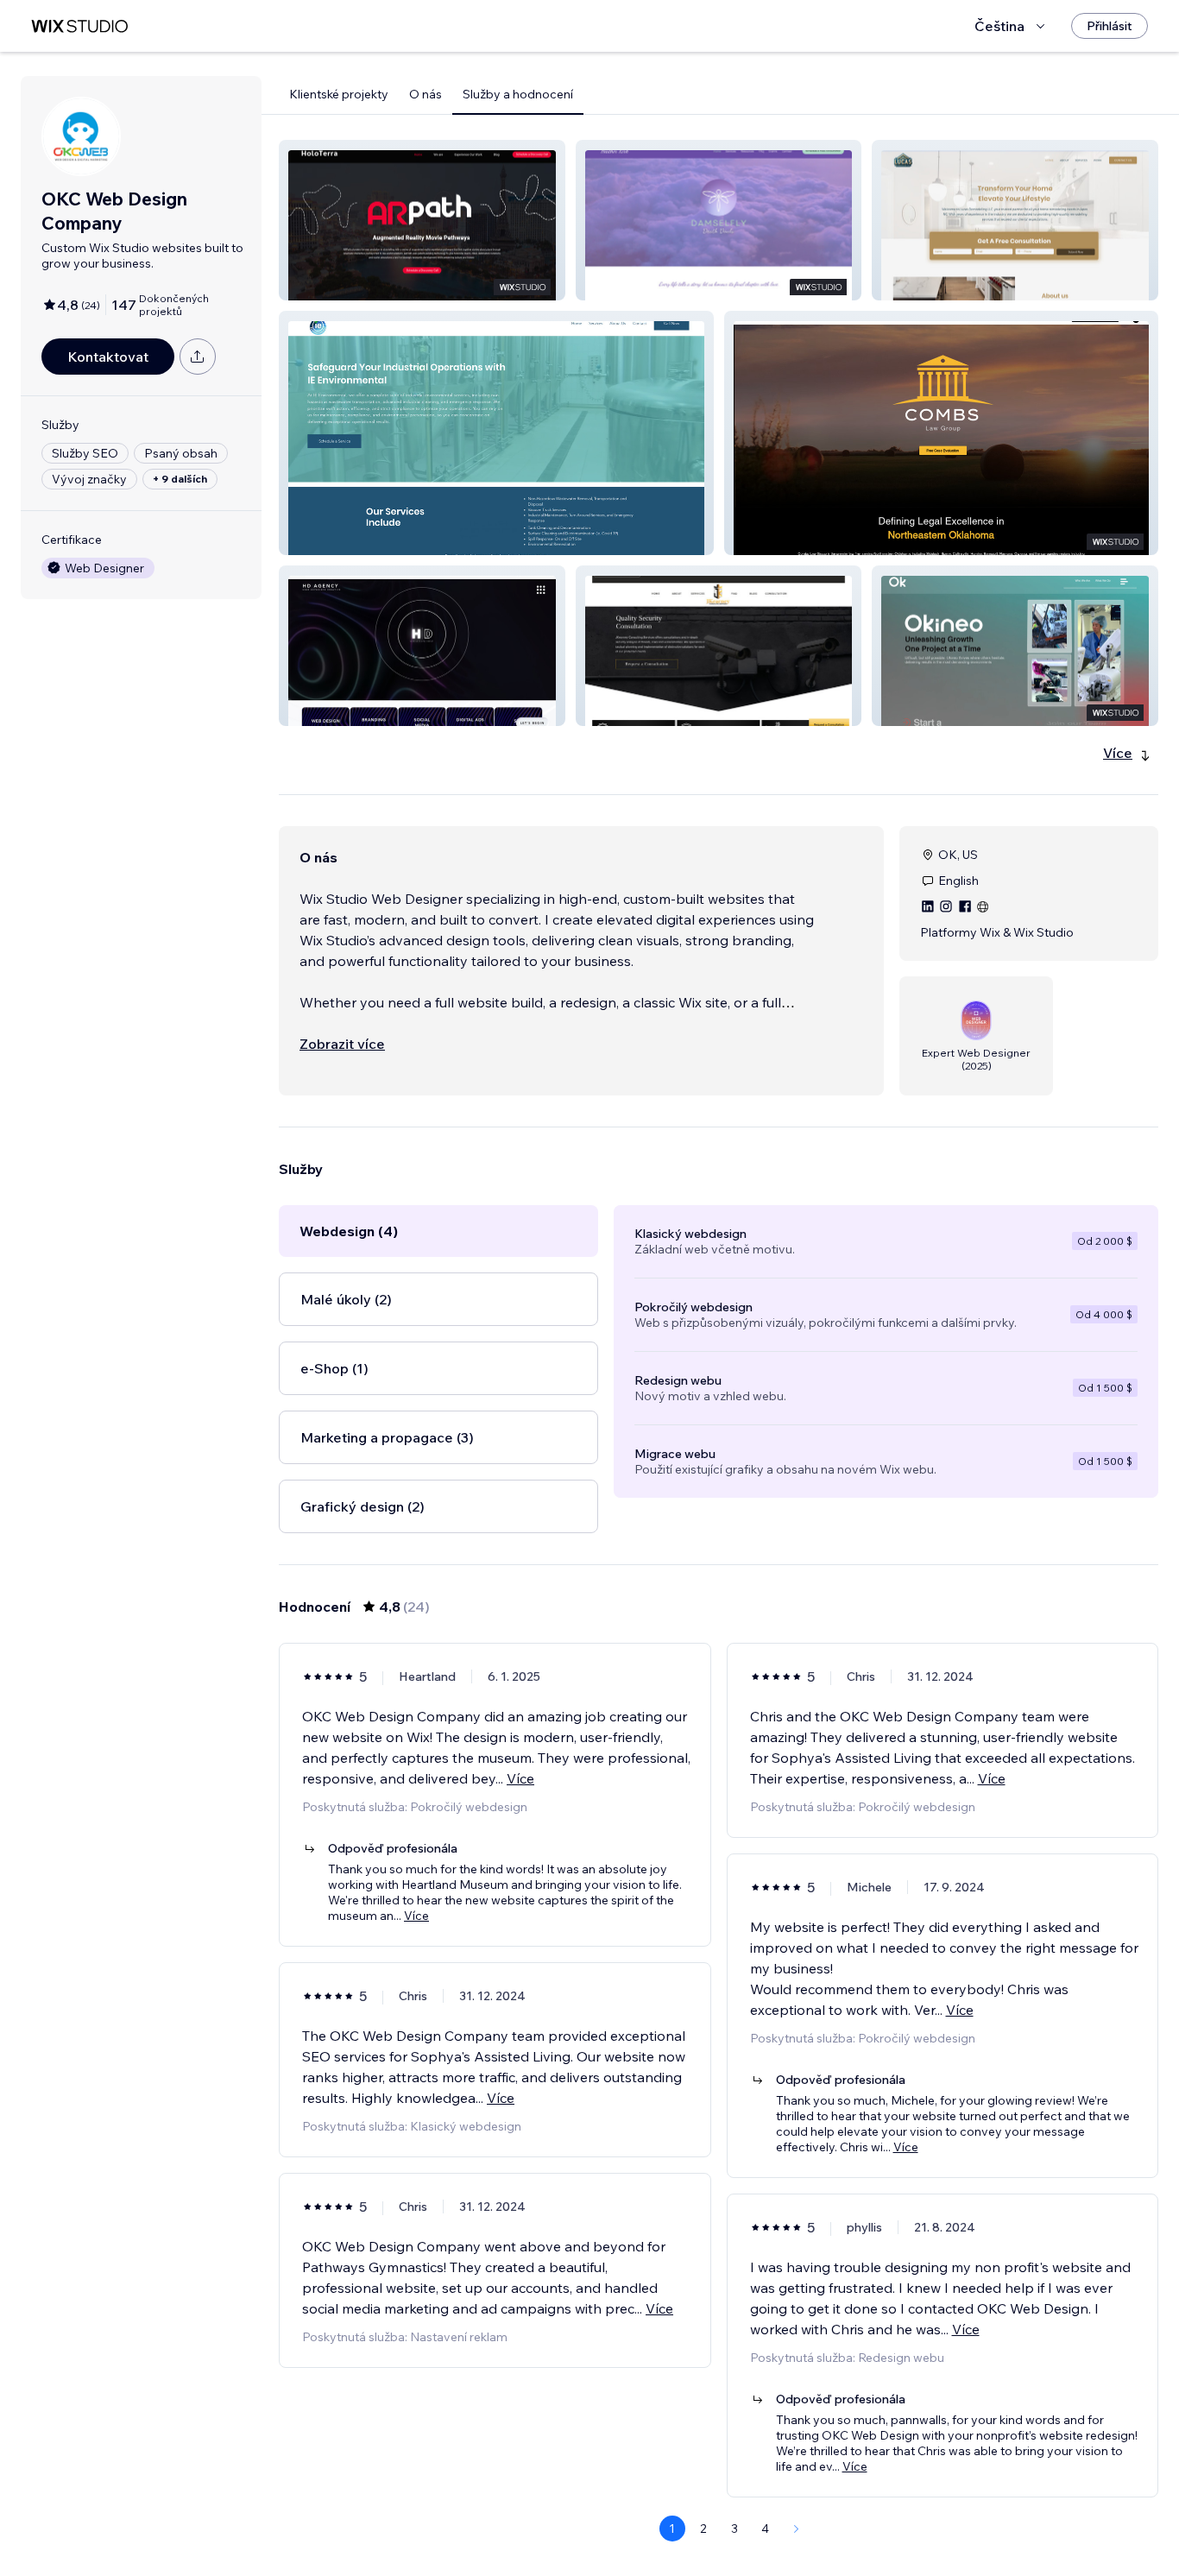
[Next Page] (797, 2529)
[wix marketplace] (79, 26)
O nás (426, 94)
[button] (422, 220)
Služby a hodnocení (518, 94)
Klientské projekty (339, 94)
